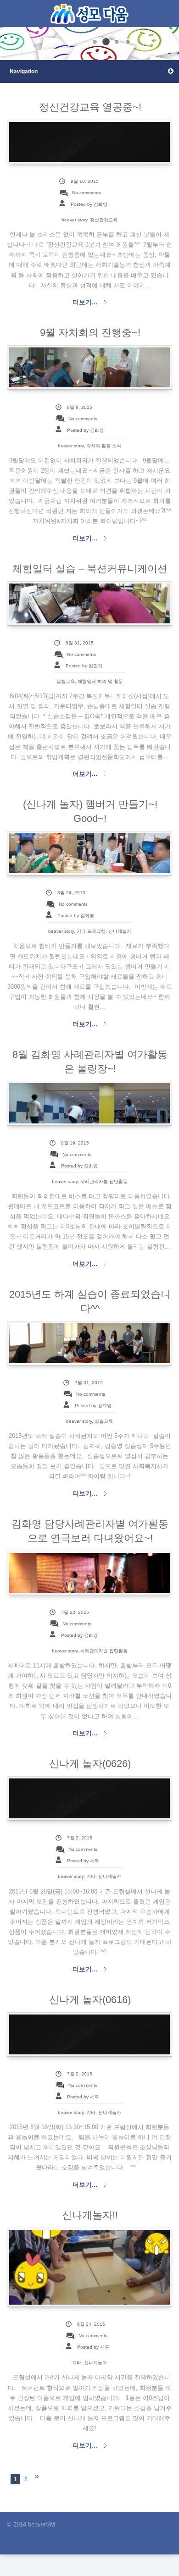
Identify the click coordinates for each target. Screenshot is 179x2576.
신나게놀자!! (90, 2215)
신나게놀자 (120, 931)
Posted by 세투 (83, 1861)
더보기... (85, 302)
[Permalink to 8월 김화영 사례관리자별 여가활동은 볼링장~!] (89, 1103)
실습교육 (66, 681)
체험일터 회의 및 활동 (100, 681)
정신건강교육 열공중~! (90, 107)
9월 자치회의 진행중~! (90, 333)
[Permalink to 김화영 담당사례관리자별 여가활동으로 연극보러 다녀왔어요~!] (89, 1573)
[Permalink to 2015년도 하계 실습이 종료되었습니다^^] (89, 1343)
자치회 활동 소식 (104, 446)
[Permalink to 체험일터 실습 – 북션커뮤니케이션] (89, 603)
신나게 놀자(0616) (90, 2000)
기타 (91, 1876)
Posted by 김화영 (89, 204)
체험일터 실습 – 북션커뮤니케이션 (90, 569)
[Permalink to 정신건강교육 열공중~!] (89, 142)
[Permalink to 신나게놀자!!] (89, 2267)
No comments (87, 193)
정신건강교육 (104, 220)
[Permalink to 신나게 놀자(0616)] (89, 2034)
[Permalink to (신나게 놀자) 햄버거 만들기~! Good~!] (89, 853)
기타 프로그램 (91, 931)
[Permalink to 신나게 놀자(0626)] (89, 1798)
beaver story (74, 220)
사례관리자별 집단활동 (104, 1181)
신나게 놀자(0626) (90, 1764)
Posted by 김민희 (84, 666)
